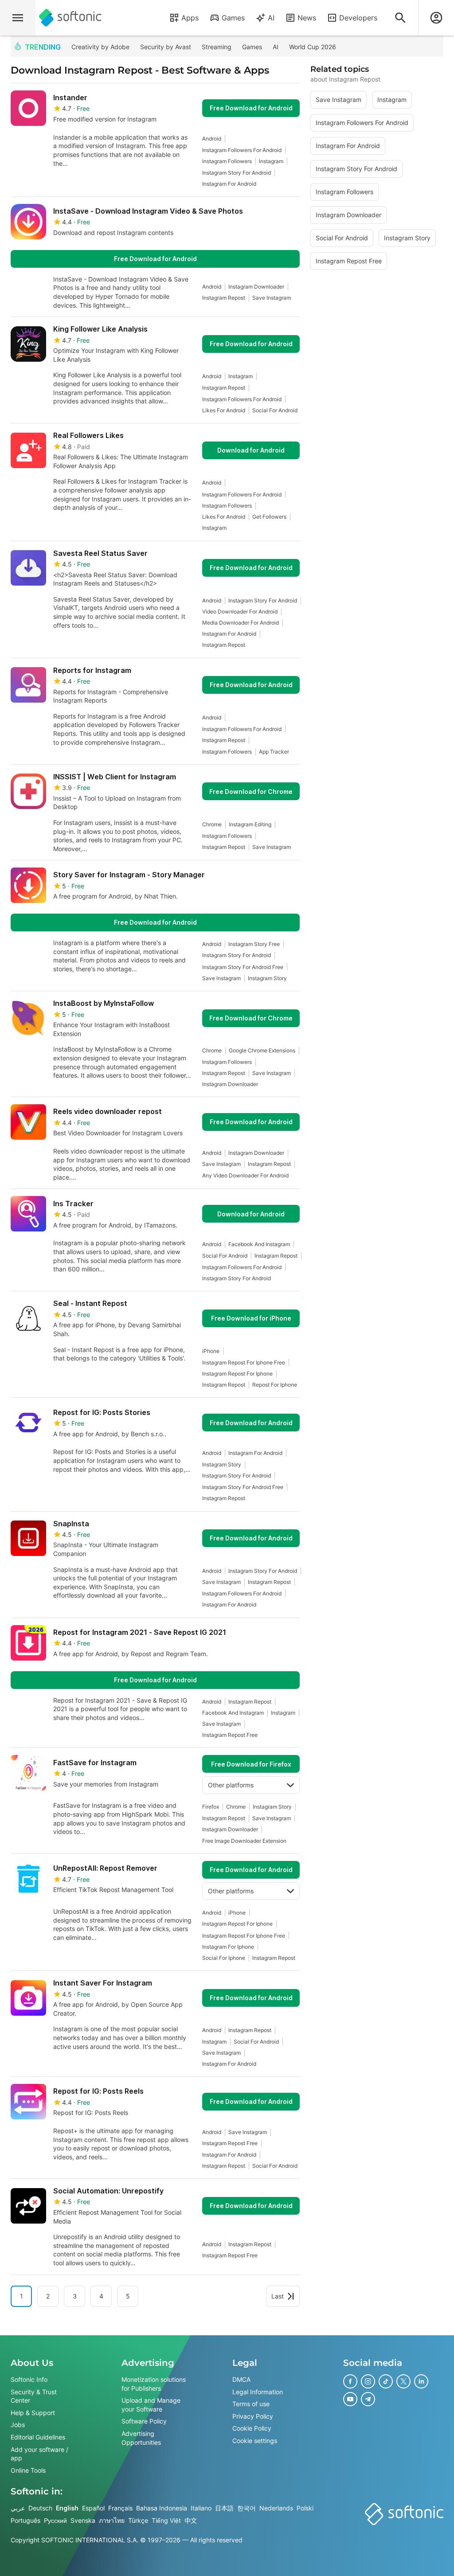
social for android (275, 410)
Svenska (83, 2520)
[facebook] (350, 2381)
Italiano (201, 2508)
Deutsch (40, 2508)
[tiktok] (386, 2381)
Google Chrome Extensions (262, 1050)
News (307, 18)
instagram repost (224, 298)
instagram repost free (230, 1735)
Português (25, 2520)
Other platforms (231, 1785)
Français (120, 2508)
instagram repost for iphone (237, 1374)
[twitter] (403, 2381)
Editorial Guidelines (38, 2437)
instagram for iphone (228, 1947)
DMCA (241, 2379)
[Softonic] (70, 18)
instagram (271, 161)
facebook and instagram (259, 1244)
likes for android (224, 410)
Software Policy (144, 2421)
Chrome (212, 824)
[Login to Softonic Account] (436, 18)
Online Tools (28, 2470)
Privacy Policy (253, 2416)
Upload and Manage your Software (151, 2405)
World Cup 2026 (313, 47)
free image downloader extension (244, 1841)
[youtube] (350, 2399)
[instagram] (368, 2381)
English (67, 2508)
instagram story (267, 978)
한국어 (247, 2508)
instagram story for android (237, 173)
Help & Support (33, 2412)
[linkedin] (421, 2381)
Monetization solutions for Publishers (154, 2384)
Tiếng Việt (166, 2520)
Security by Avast (166, 47)
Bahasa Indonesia (162, 2508)
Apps (190, 18)
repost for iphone (275, 1385)
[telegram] (368, 2399)
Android (212, 139)
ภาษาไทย (112, 2520)
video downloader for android (240, 612)
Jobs (18, 2425)
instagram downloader (256, 287)
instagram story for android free (243, 967)
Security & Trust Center (34, 2396)
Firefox (211, 1807)
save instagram (272, 298)
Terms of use (251, 2404)
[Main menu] (18, 18)
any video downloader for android (245, 1175)
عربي (18, 2508)
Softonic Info (29, 2379)
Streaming (217, 47)
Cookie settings (255, 2440)
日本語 (224, 2508)
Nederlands (276, 2508)
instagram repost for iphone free (244, 1362)
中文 (191, 2520)
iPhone (211, 1351)
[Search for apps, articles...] (400, 18)
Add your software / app (39, 2453)
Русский (55, 2520)
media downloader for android (241, 623)
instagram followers (227, 161)
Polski (305, 2508)
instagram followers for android (242, 150)
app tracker (274, 752)
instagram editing (250, 824)
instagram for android (229, 184)
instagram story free (254, 944)
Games (233, 18)
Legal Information (258, 2391)
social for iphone (224, 1958)
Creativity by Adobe (100, 47)
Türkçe (138, 2520)
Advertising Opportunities (141, 2437)
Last (278, 2296)
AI (271, 18)
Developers (358, 18)
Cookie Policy (252, 2428)
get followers (269, 517)
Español (93, 2508)
